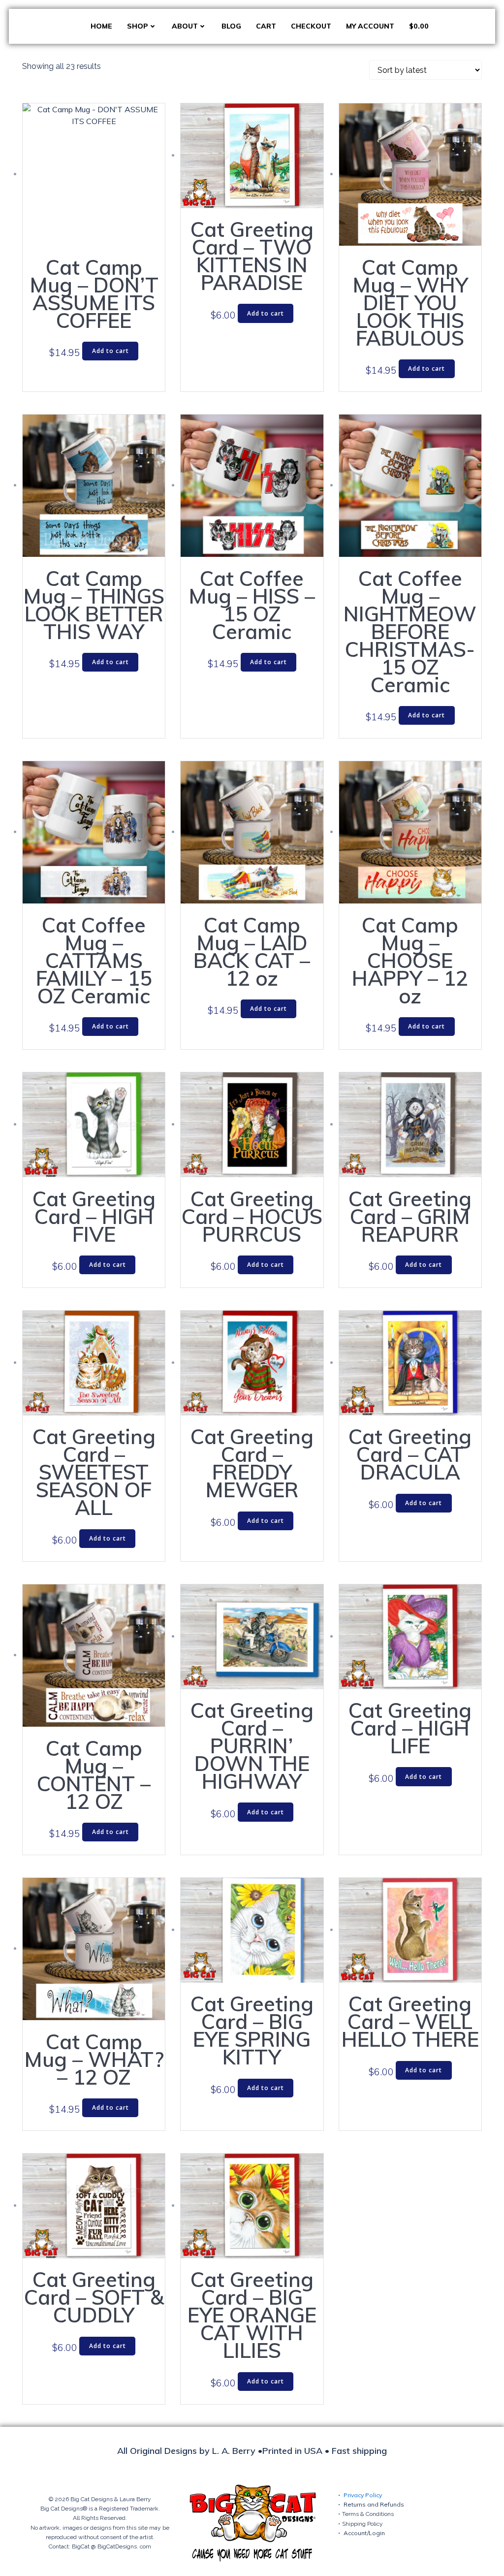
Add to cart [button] (110, 351)
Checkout (311, 26)
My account (370, 26)
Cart (266, 26)
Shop (138, 26)
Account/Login (364, 2533)
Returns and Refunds (374, 2504)
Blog (231, 26)
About (185, 26)
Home (101, 26)
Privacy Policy (363, 2495)
